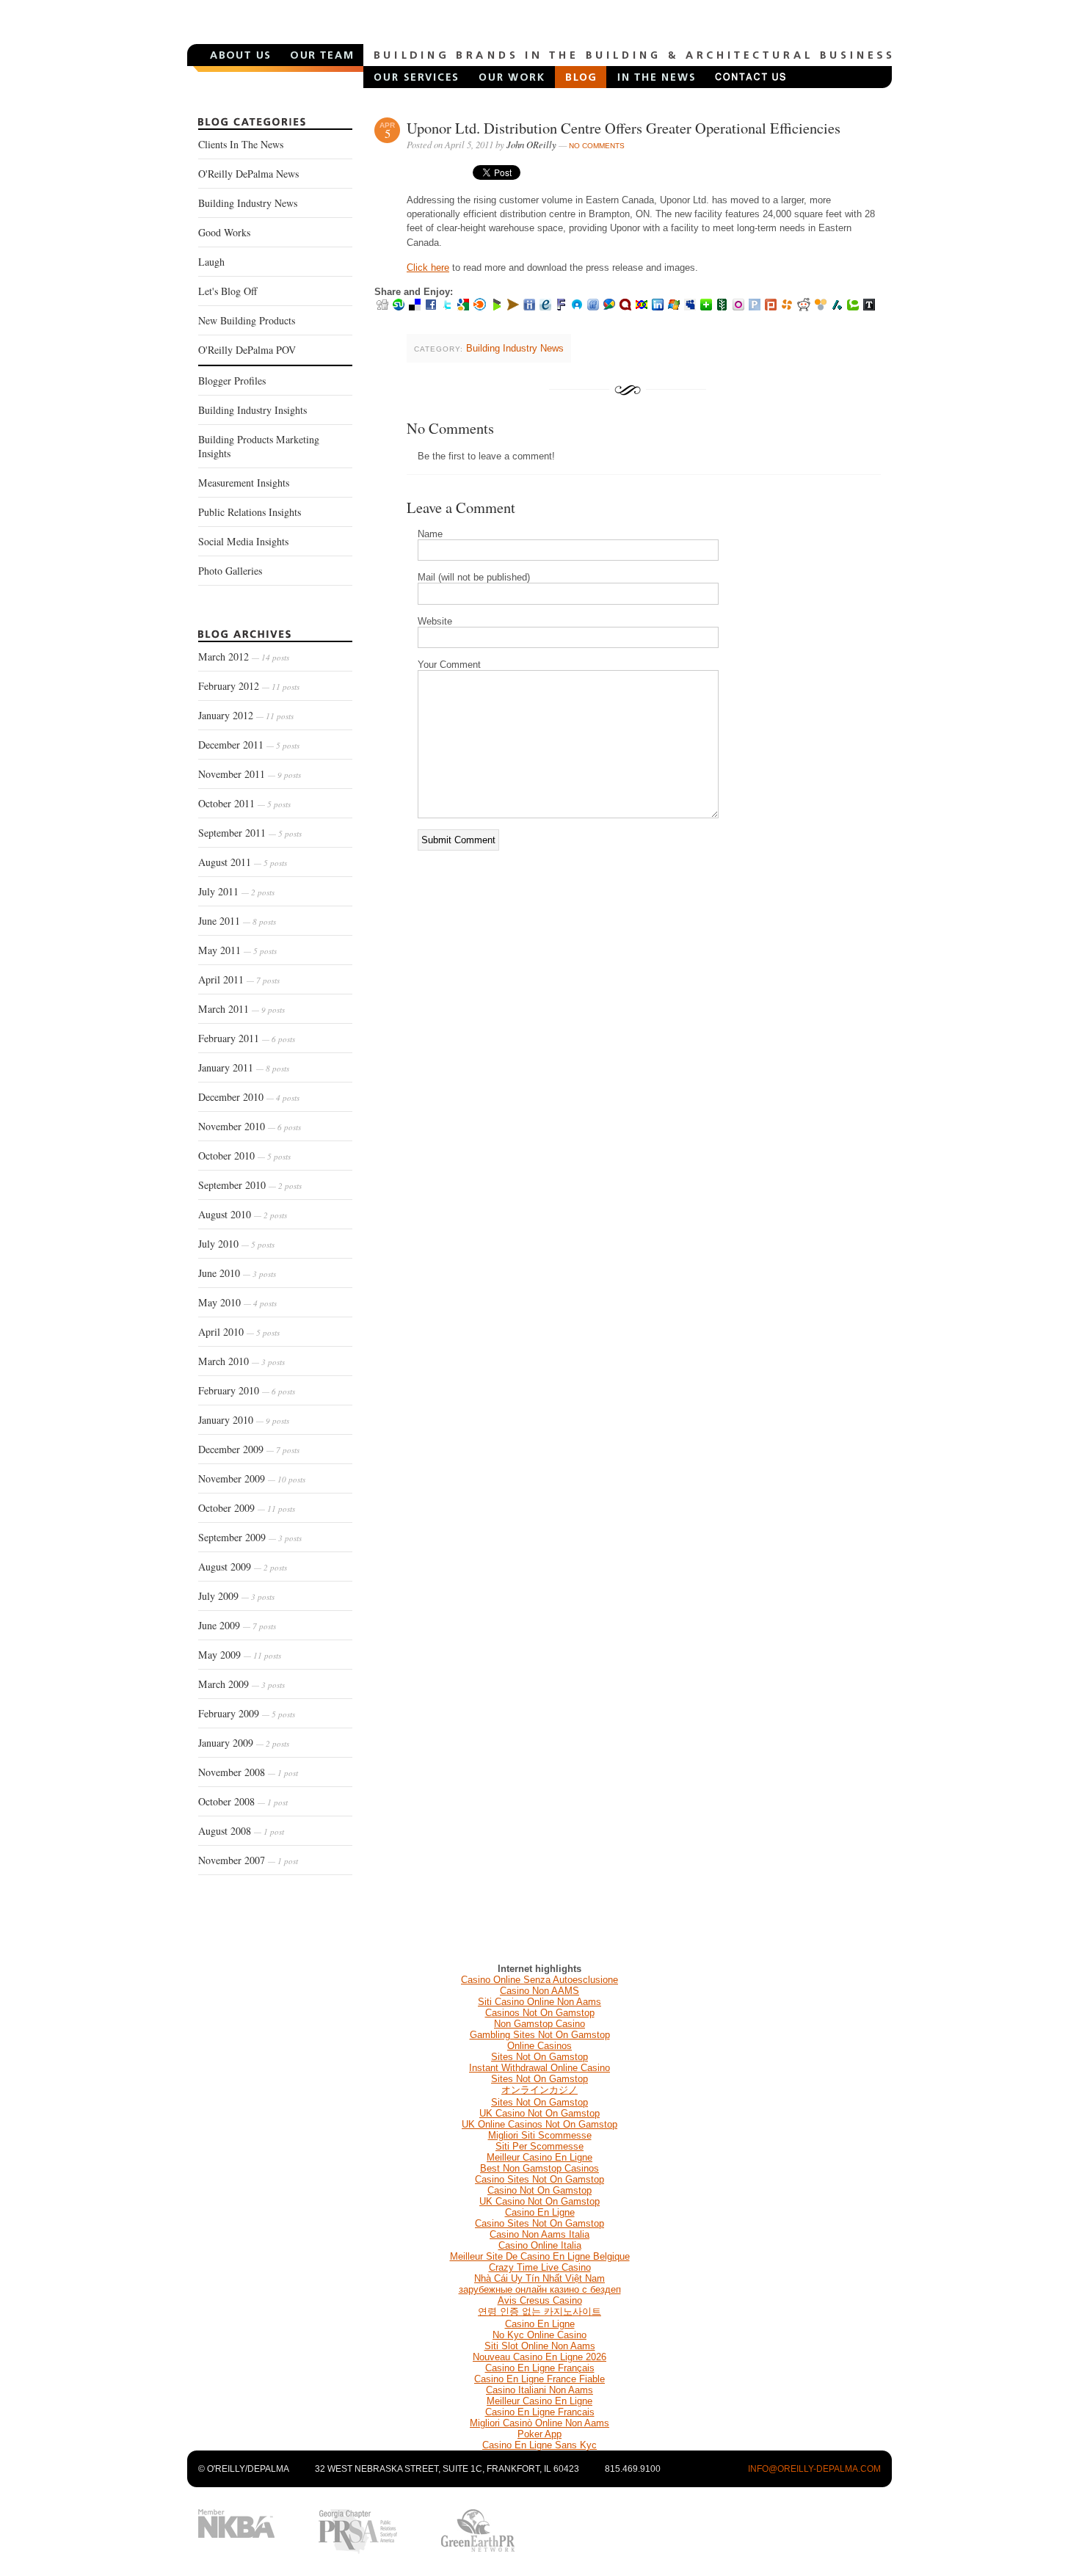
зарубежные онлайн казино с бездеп (540, 2289)
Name (430, 534)
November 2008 (248, 1772)
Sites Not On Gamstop (539, 2057)
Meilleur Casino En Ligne (539, 2157)
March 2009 (241, 1684)
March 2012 (244, 656)
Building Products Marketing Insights (259, 446)
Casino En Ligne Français (540, 2368)
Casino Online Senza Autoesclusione (539, 1980)
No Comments (597, 146)
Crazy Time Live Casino (540, 2267)
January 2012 (246, 715)
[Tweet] (497, 177)
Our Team (322, 55)
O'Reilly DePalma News (248, 174)
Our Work (512, 77)
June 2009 (237, 1625)
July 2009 (236, 1596)
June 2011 (237, 921)
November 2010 (250, 1126)
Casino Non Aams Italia (539, 2234)
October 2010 (244, 1156)
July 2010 (236, 1244)
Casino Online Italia (540, 2245)
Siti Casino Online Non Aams (539, 2002)
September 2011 (250, 833)
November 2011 (250, 774)
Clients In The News (241, 144)
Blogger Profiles (232, 381)
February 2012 (249, 686)
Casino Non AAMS (539, 1991)
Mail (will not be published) (474, 577)
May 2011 (237, 950)
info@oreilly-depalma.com (814, 2469)
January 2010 (244, 1420)
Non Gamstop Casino (539, 2024)
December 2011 (249, 745)
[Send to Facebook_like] (437, 177)
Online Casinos (539, 2046)
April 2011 (239, 979)
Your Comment (449, 665)
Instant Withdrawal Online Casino (539, 2068)
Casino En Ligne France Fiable (539, 2379)
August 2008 (241, 1831)
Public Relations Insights (250, 512)
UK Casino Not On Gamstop (539, 2113)
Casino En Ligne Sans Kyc (539, 2445)
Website (435, 621)
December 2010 (249, 1097)
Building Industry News (248, 203)
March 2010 (241, 1361)
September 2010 (250, 1185)
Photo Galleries (230, 571)
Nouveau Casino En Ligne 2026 (539, 2357)
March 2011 (241, 1009)
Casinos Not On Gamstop (540, 2013)
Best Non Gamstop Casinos (539, 2168)
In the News (655, 77)
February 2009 (247, 1713)
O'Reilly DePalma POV (247, 350)
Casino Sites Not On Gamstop (539, 2179)
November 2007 (248, 1860)
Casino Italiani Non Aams (539, 2390)
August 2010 (243, 1214)
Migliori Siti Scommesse (540, 2135)
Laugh (211, 262)
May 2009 (240, 1655)
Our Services (416, 77)
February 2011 (247, 1038)
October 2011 (244, 803)
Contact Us (750, 77)
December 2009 (249, 1449)
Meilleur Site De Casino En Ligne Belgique (540, 2256)
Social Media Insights (243, 541)
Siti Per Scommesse (539, 2146)
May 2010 (237, 1302)
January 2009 (244, 1743)
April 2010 (239, 1332)
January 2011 (244, 1067)
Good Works (224, 232)
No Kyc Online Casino (539, 2335)
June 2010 (237, 1273)
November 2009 (252, 1478)
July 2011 (236, 891)
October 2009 (247, 1508)
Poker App (539, 2434)
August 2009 (243, 1567)
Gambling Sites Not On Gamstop (540, 2035)
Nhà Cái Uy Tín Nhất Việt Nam (539, 2278)
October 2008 (243, 1801)
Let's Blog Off (228, 291)
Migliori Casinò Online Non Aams (539, 2423)
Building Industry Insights (253, 410)
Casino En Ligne (540, 2212)
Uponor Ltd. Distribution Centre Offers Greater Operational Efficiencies (624, 128)
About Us (240, 55)
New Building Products (247, 320)
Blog (581, 77)
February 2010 (247, 1390)
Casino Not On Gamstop (539, 2190)
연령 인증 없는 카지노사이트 (539, 2311)
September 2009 (250, 1537)
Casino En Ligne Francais (540, 2412)
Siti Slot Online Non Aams (540, 2346)
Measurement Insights (244, 483)
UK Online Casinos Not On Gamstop (539, 2124)
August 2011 (243, 862)
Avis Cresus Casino (540, 2300)
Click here (428, 268)
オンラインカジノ (539, 2090)
